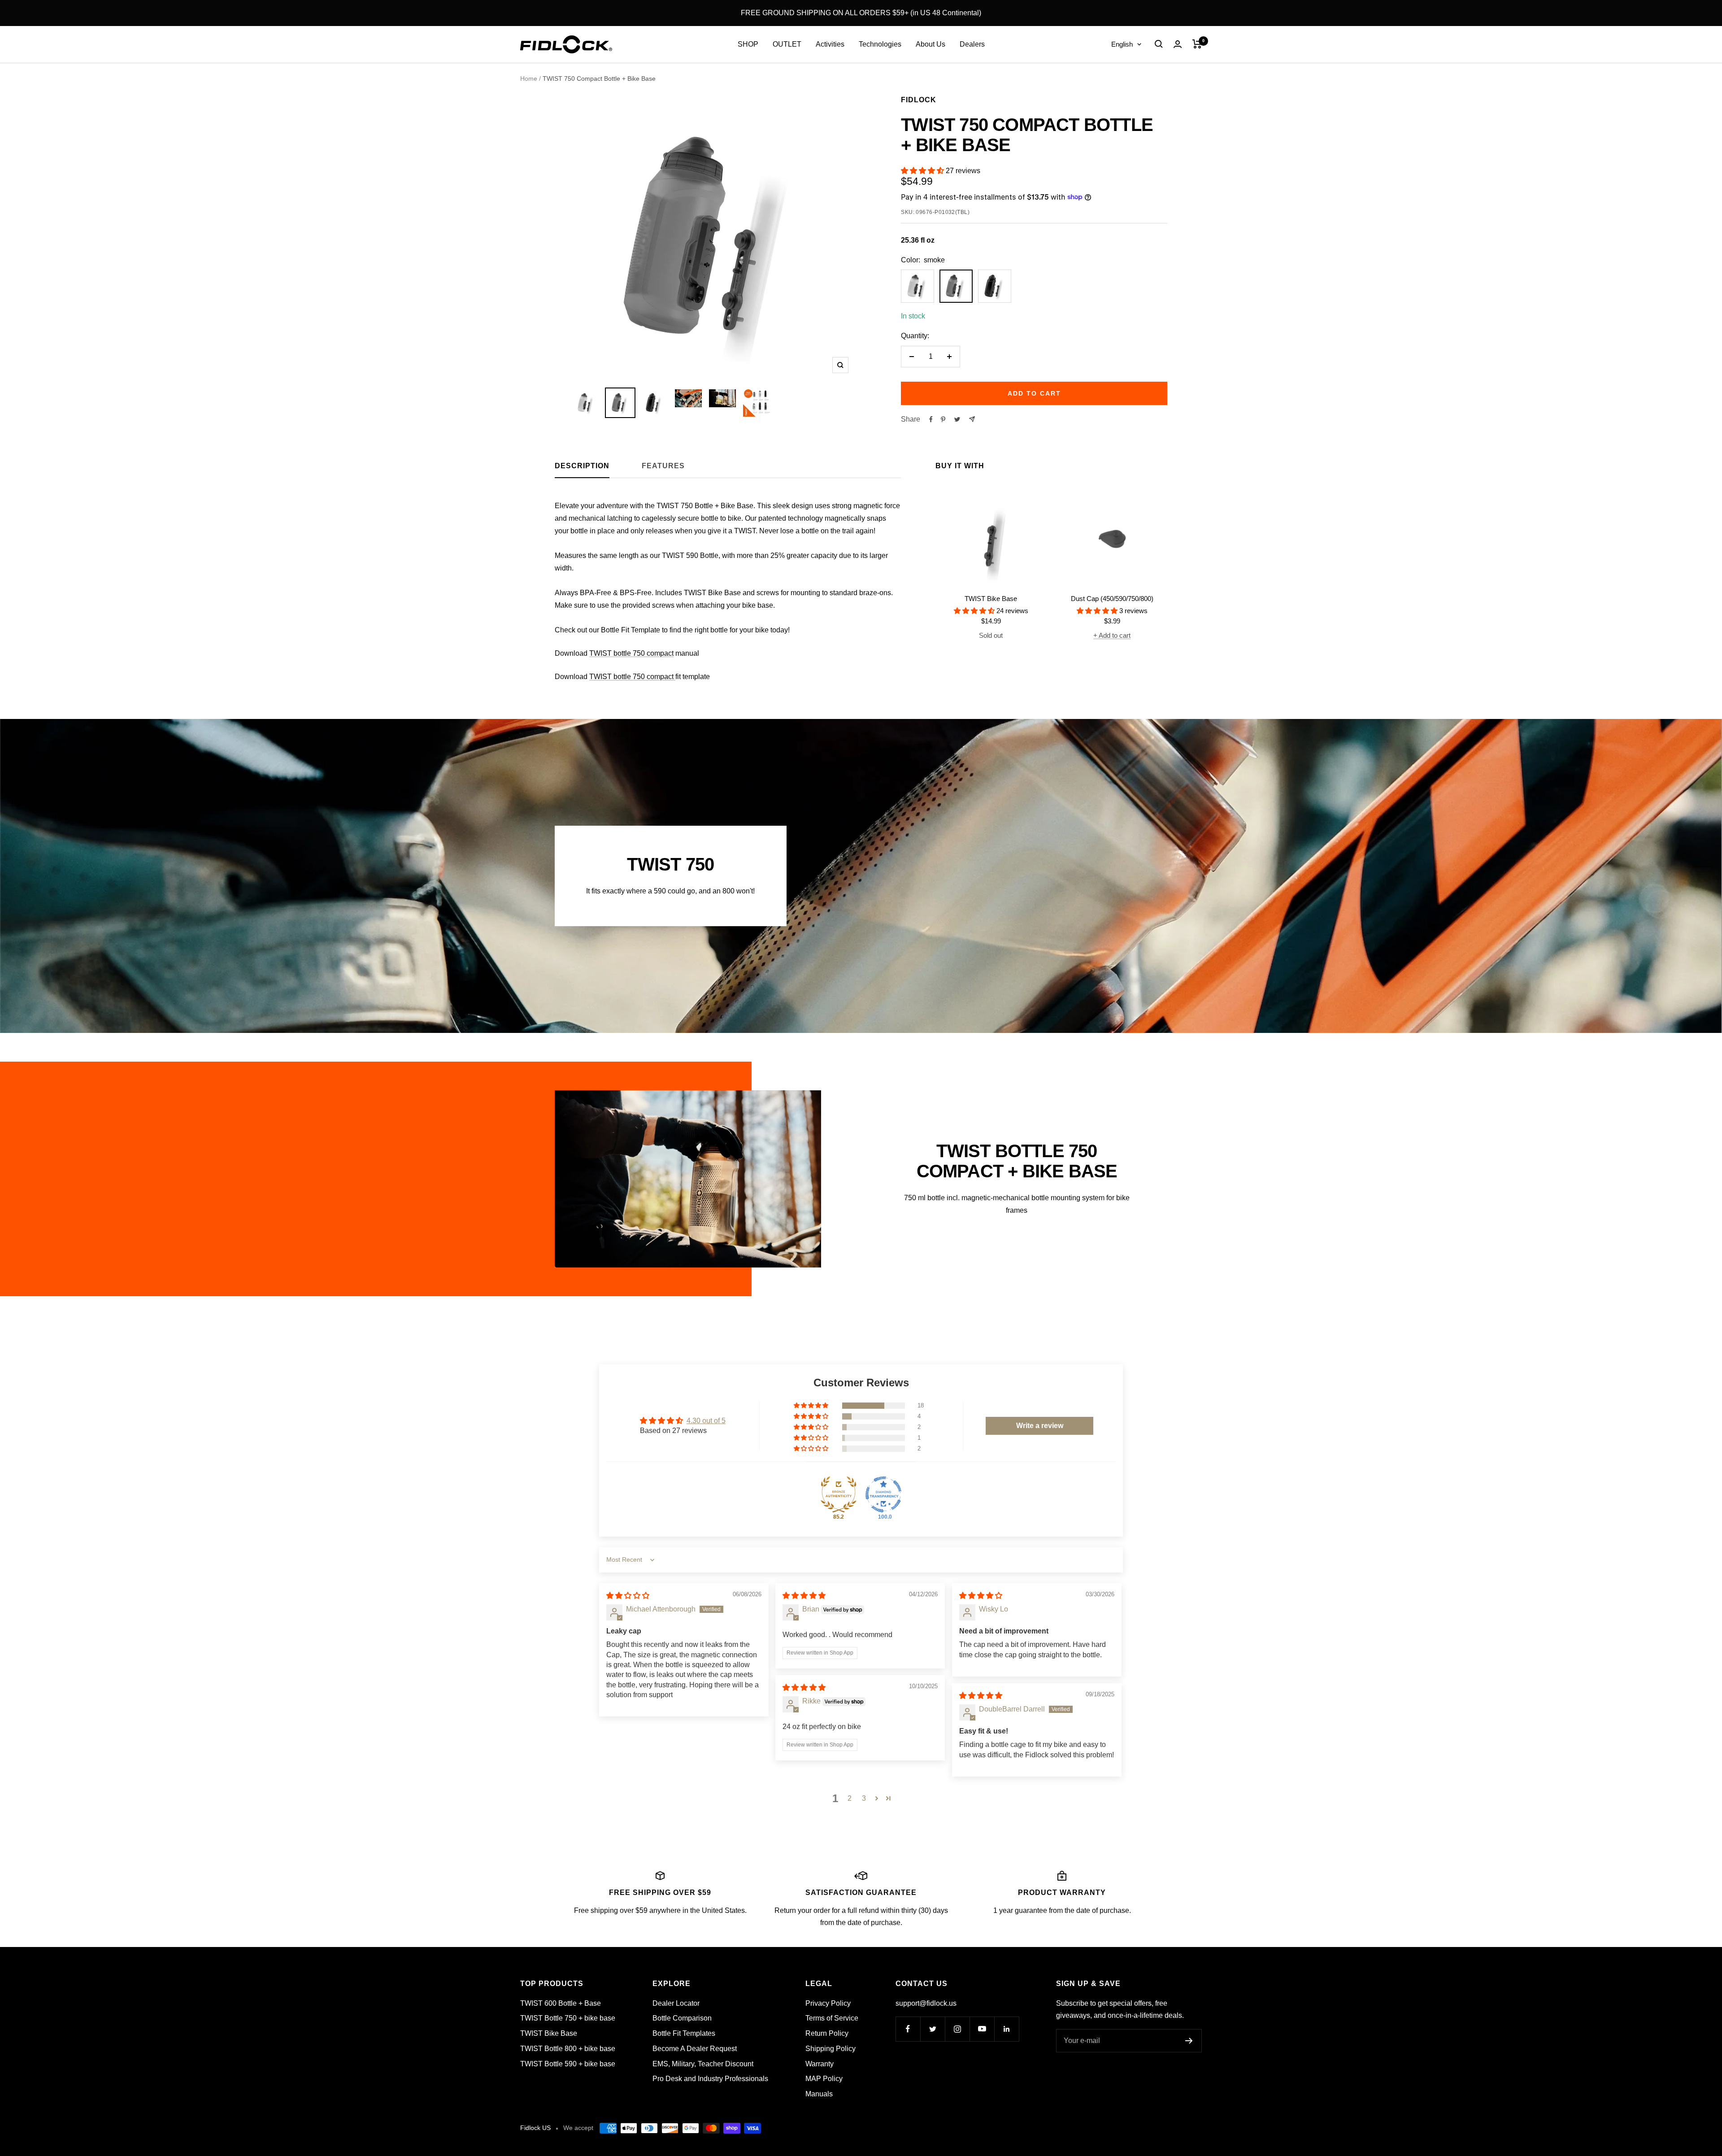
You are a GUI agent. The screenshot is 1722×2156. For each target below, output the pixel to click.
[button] (923, 171)
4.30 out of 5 (706, 1421)
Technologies (880, 44)
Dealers (972, 44)
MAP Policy (824, 2079)
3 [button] (864, 1798)
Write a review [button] (1040, 1426)
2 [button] (850, 1798)
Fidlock (919, 100)
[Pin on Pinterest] (943, 419)
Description (582, 466)
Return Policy (827, 2033)
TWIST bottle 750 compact (631, 653)
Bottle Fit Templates (684, 2033)
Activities (830, 44)
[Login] (1178, 44)
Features (663, 466)
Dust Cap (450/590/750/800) (1112, 599)
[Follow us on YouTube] (982, 2029)
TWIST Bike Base (991, 599)
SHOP (748, 44)
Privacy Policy (828, 2003)
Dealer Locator (676, 2003)
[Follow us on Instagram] (957, 2029)
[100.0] (883, 1494)
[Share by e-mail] (972, 419)
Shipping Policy (831, 2049)
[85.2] (839, 1494)
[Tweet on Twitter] (957, 419)
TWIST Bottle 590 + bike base (568, 2064)
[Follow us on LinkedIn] (1007, 2029)
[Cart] (1197, 44)
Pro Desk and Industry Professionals (710, 2079)
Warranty (820, 2064)
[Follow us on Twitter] (933, 2029)
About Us (931, 44)
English (1122, 44)
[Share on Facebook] (931, 419)
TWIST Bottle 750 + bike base (568, 2018)
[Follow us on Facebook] (908, 2029)
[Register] (1189, 2041)
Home (529, 78)
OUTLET (787, 44)
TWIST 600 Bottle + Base (561, 2003)
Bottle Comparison (682, 2018)
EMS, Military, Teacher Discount (703, 2064)
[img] (628, 1596)
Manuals (819, 2094)
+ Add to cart (1112, 635)
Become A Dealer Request (695, 2049)
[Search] (1159, 44)
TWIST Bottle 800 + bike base (568, 2049)
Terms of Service (832, 2018)
